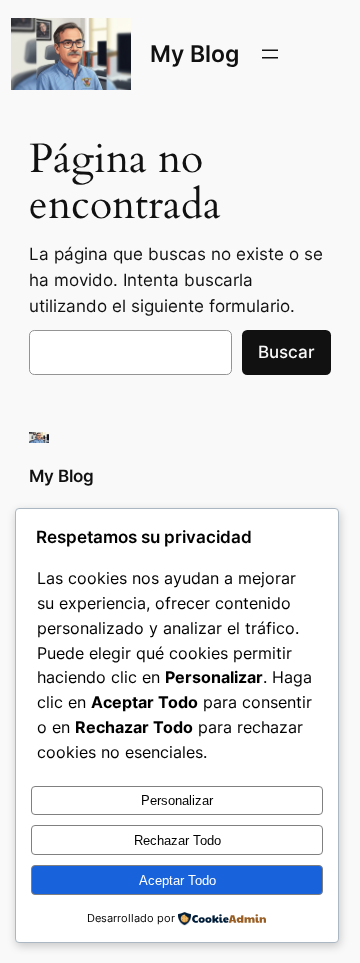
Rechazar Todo (177, 840)
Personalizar (177, 800)
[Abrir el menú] (270, 54)
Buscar (286, 352)
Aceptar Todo (177, 880)
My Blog (194, 53)
